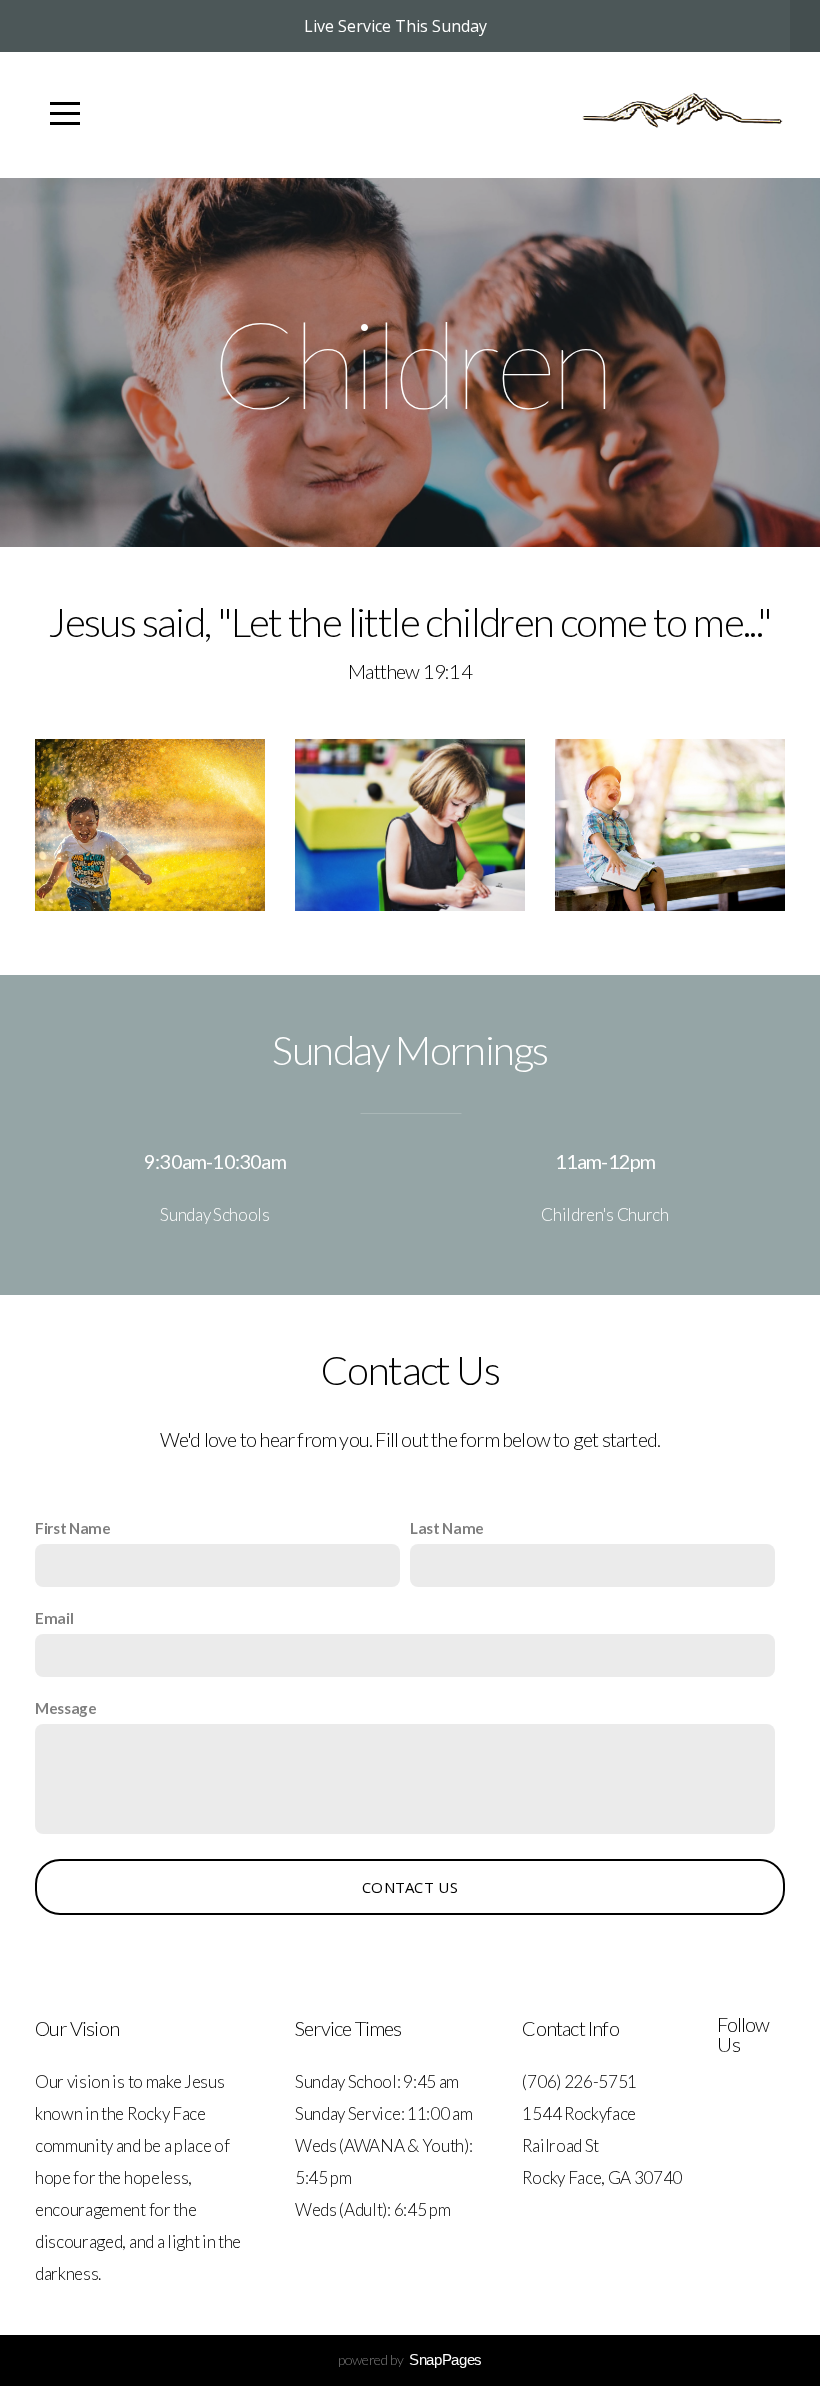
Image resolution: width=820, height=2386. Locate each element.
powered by (410, 2359)
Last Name (447, 1528)
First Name (73, 1528)
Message (66, 1708)
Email (54, 1618)
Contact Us (410, 1887)
